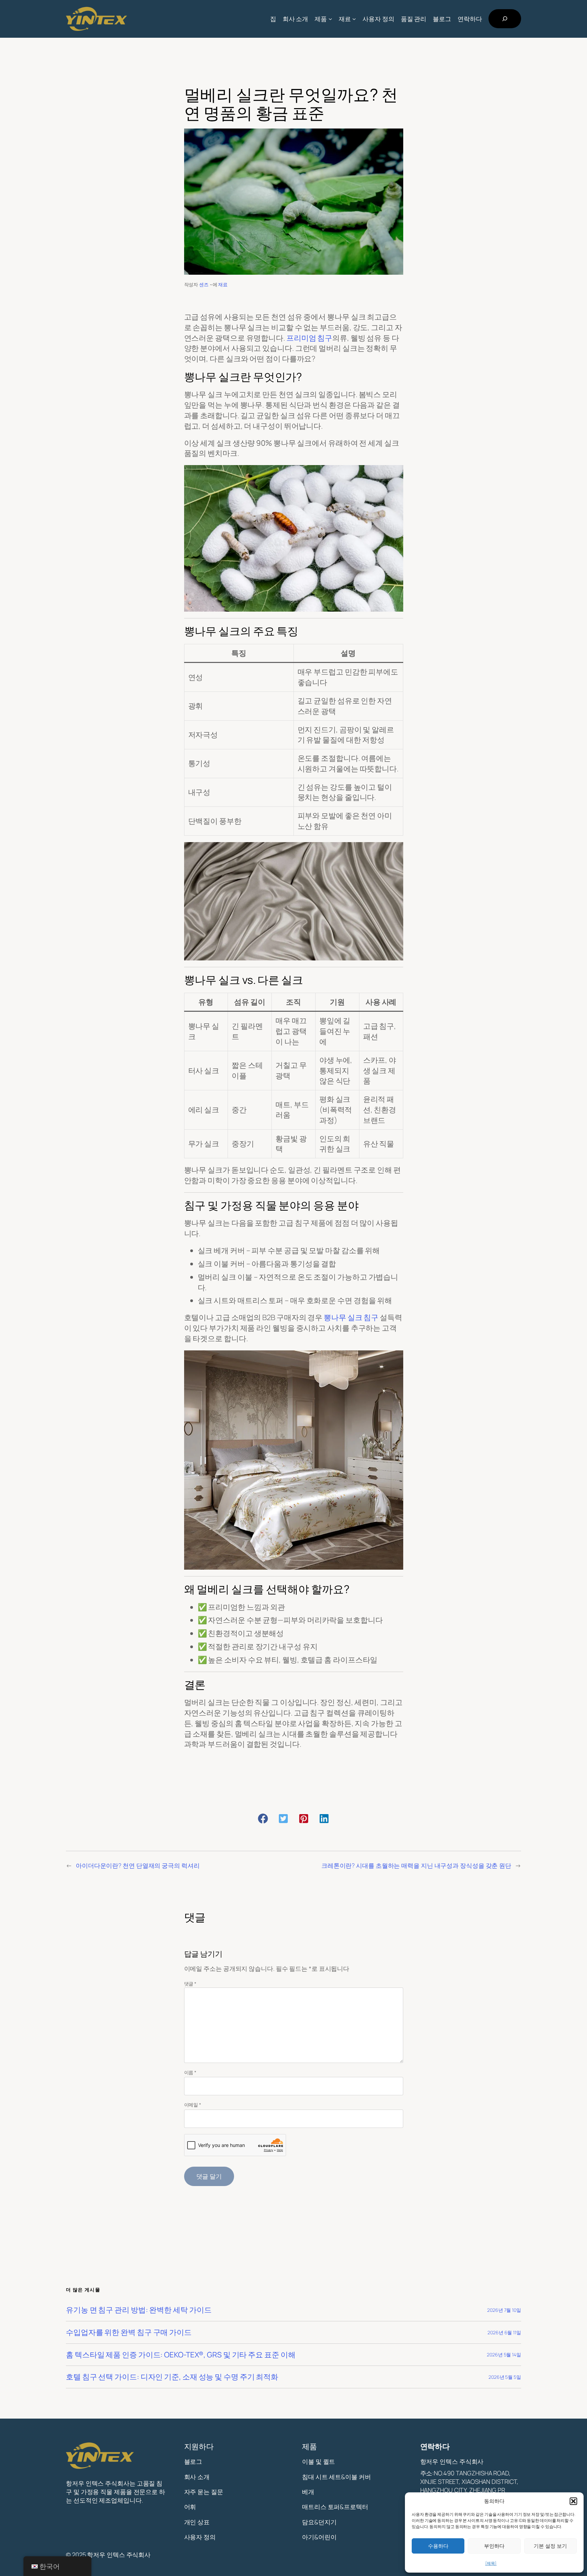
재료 (223, 284)
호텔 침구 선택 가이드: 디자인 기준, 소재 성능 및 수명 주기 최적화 (172, 2377)
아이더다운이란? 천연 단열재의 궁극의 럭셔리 (138, 1865)
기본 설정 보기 (550, 2546)
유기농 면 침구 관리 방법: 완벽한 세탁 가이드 (139, 2310)
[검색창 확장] (505, 19)
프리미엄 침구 (309, 338)
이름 (190, 2072)
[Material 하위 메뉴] (354, 19)
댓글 (190, 1984)
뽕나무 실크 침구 (351, 1317)
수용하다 (438, 2546)
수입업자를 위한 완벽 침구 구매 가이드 (129, 2332)
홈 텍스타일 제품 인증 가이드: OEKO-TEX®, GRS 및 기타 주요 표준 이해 (181, 2355)
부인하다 (494, 2546)
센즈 (204, 284)
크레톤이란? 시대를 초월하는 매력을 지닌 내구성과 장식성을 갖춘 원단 (416, 1865)
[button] (573, 2501)
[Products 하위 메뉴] (330, 19)
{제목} (491, 2563)
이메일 (193, 2105)
